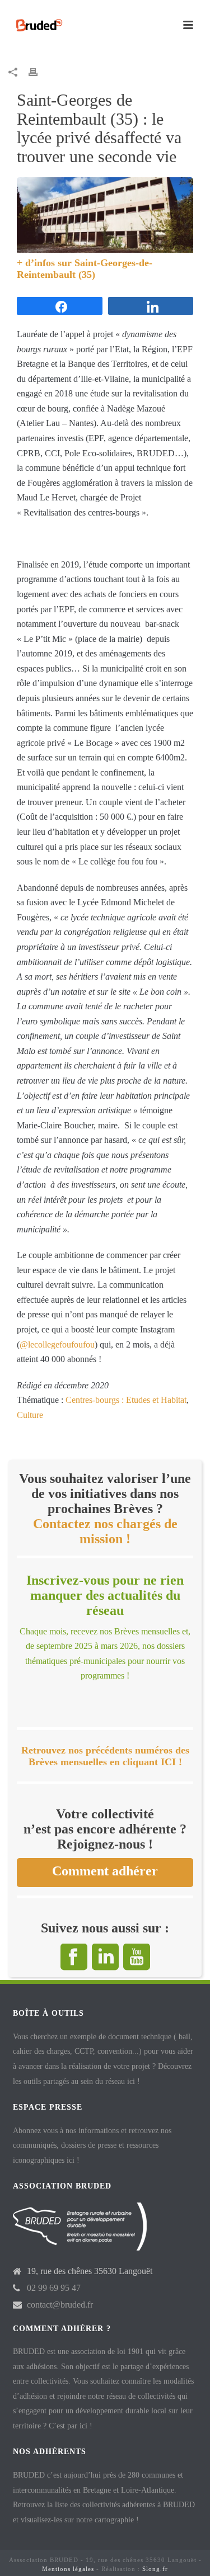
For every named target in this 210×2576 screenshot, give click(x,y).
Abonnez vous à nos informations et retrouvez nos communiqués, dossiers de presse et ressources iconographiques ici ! (92, 2145)
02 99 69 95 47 (54, 2288)
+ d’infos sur (46, 263)
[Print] (39, 72)
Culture (30, 1415)
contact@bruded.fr (60, 2305)
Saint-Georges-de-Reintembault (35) (85, 268)
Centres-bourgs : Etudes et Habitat (126, 1400)
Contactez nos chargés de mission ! (105, 1531)
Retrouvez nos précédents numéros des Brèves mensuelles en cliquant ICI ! (105, 1756)
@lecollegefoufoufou (57, 1344)
